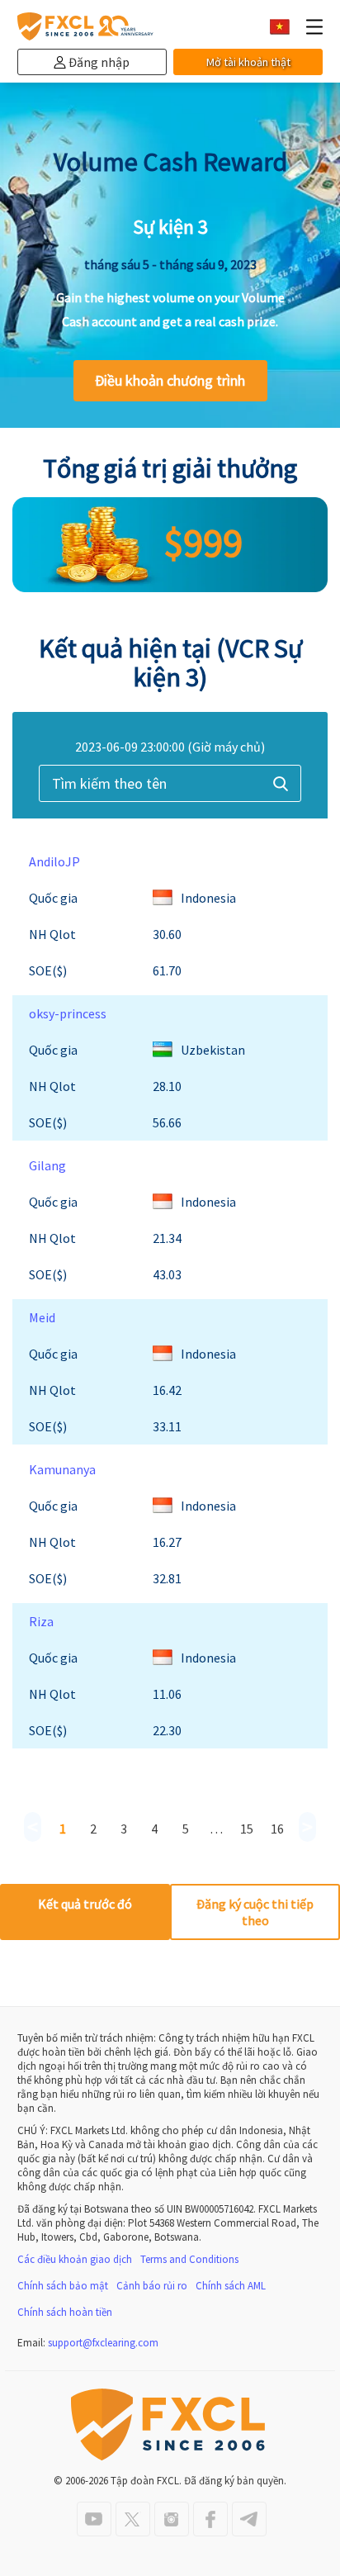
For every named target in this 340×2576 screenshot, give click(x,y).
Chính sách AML (231, 2286)
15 (247, 1829)
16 (277, 1829)
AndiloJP (54, 861)
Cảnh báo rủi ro (152, 2286)
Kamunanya (62, 1469)
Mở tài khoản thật (248, 62)
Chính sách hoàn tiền (65, 2312)
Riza (41, 1621)
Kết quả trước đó (85, 1904)
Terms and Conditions (189, 2259)
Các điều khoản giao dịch (75, 2259)
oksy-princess (68, 1013)
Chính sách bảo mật (63, 2286)
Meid (42, 1317)
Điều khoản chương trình (170, 380)
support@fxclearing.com (103, 2343)
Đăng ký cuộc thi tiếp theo (255, 1912)
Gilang (47, 1165)
